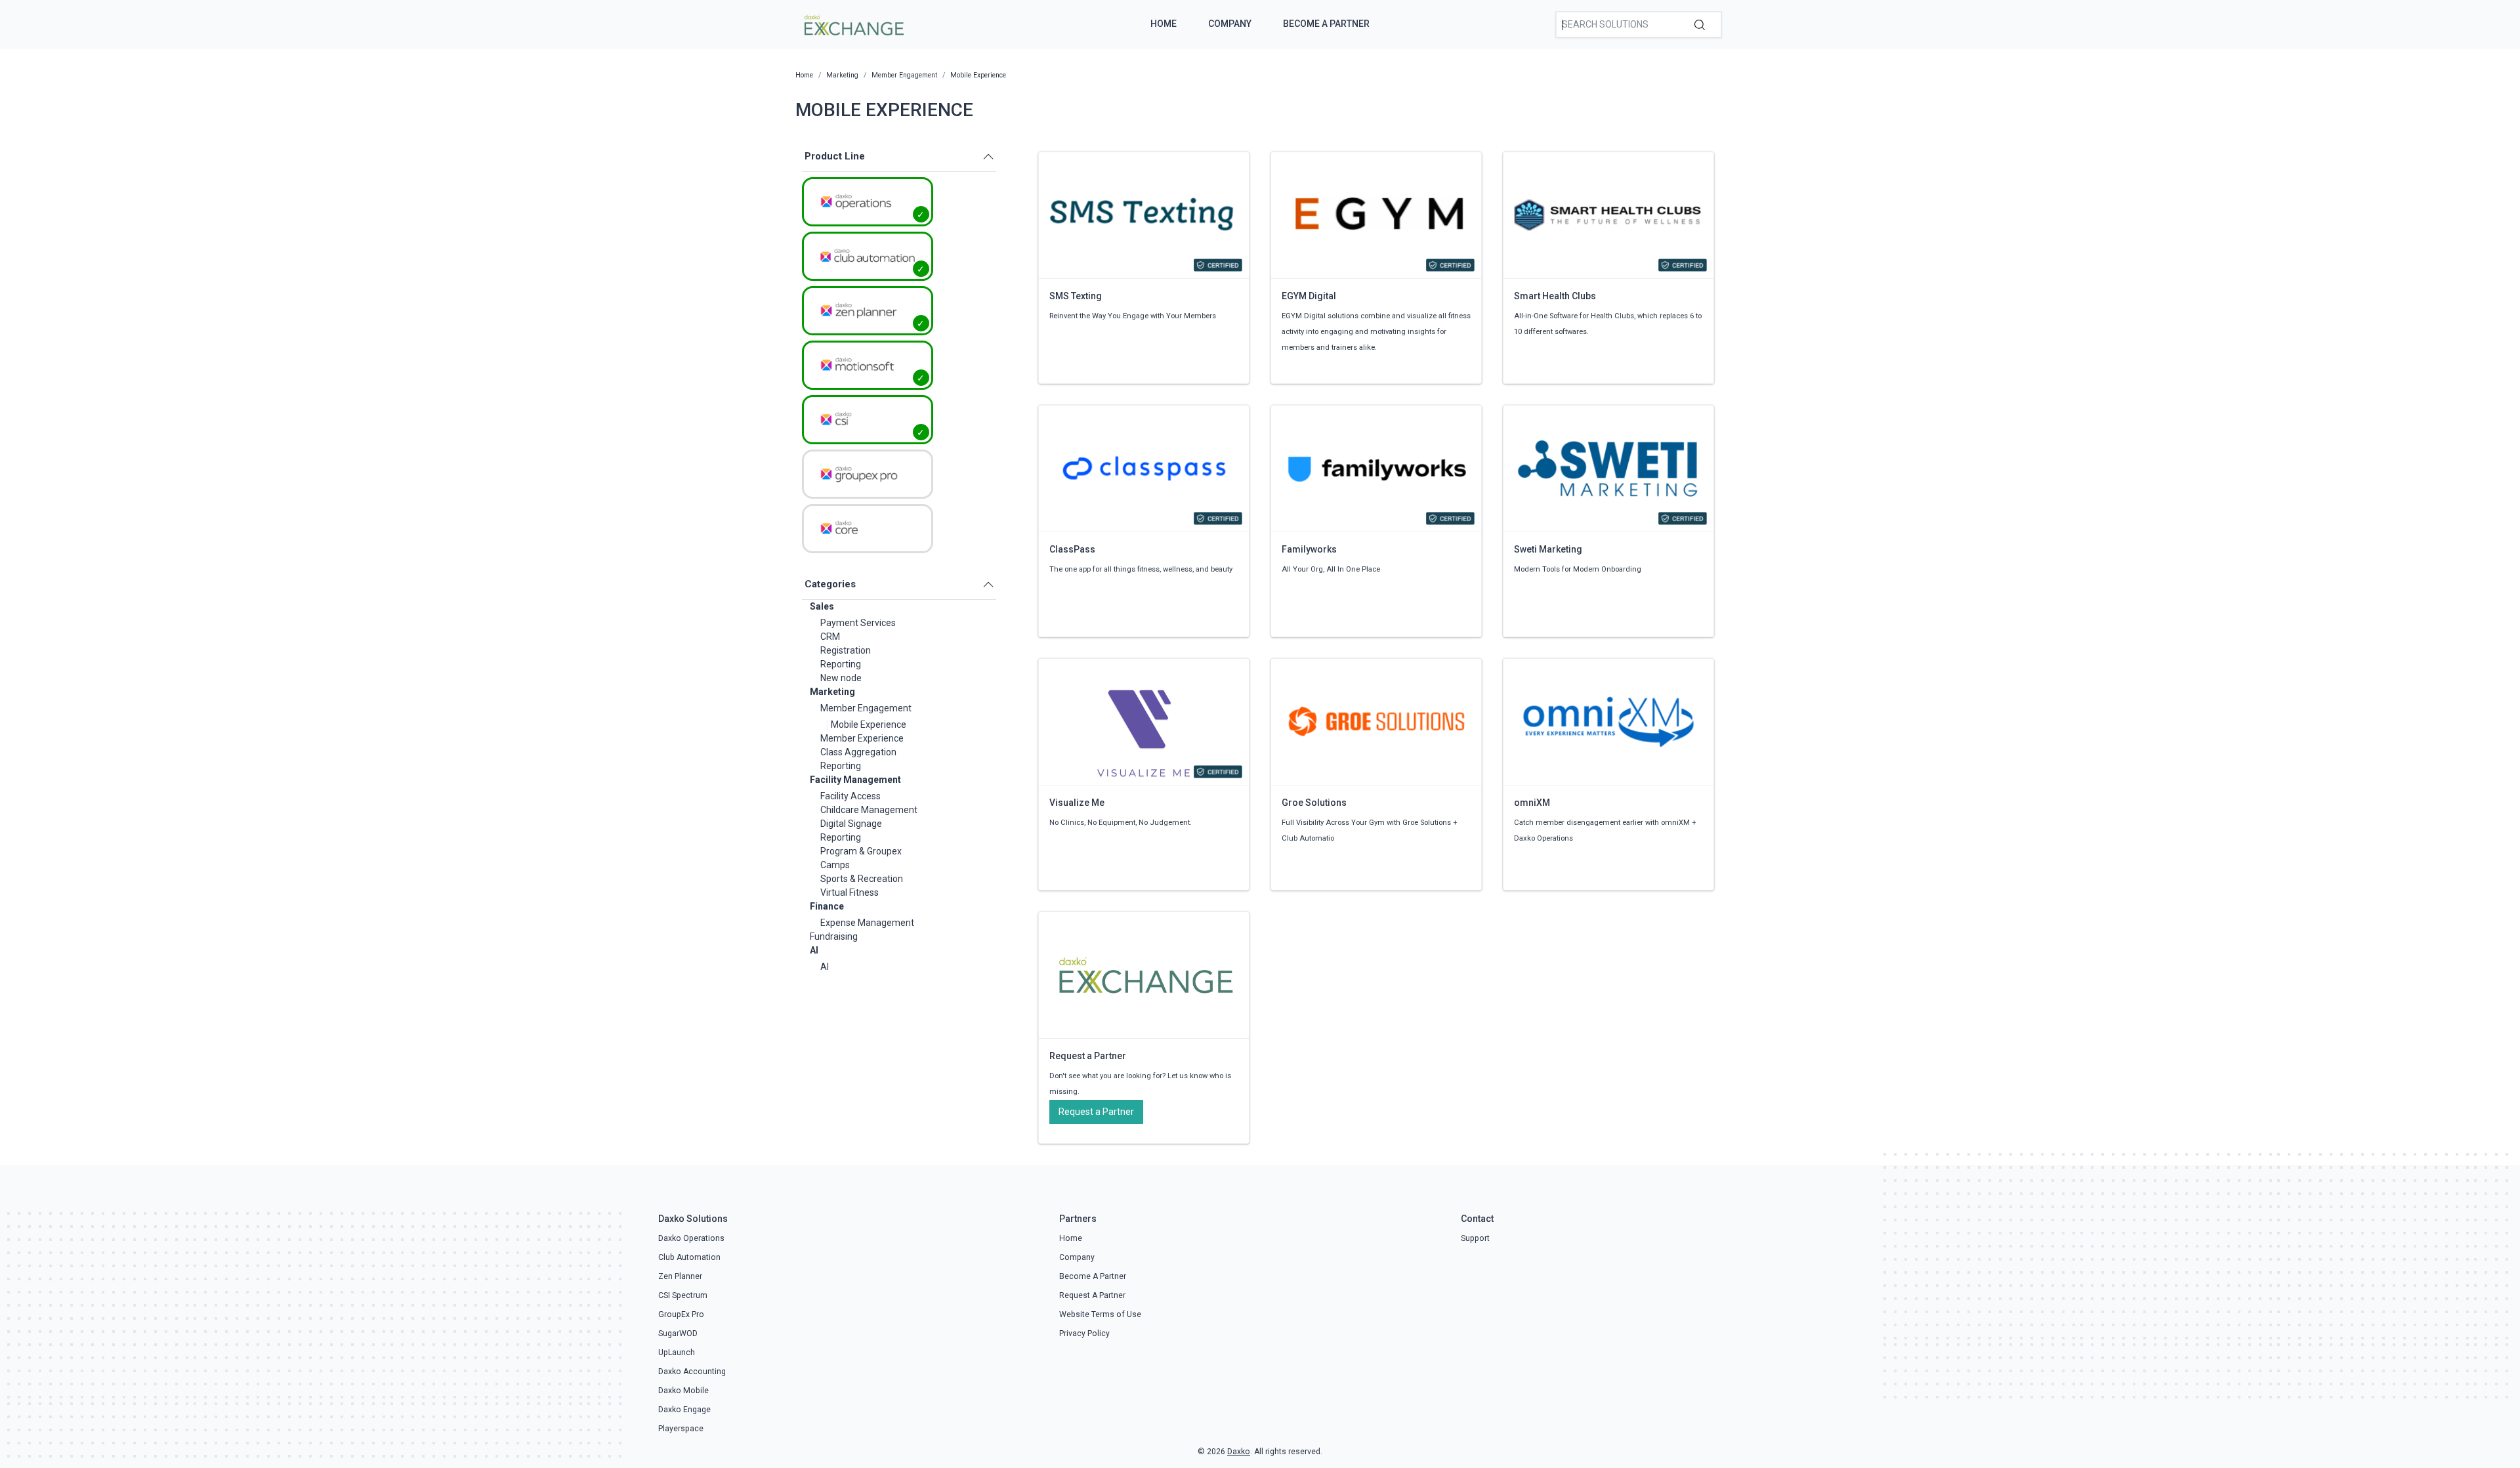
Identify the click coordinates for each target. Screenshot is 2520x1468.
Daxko (1239, 1452)
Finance (827, 906)
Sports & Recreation (862, 879)
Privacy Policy (1084, 1333)
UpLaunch (677, 1353)
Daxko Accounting (692, 1372)
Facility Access (850, 796)
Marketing (832, 692)
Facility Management (855, 780)
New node (841, 678)
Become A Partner (1326, 24)
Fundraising (834, 936)
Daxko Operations (691, 1238)
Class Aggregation (858, 752)
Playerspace (681, 1429)
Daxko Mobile (683, 1391)
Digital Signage (851, 824)
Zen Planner (680, 1276)
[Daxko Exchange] (853, 24)
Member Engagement (866, 708)
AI (814, 950)
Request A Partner (1092, 1295)
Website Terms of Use (1100, 1314)
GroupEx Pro (681, 1314)
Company (1230, 24)
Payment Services (858, 623)
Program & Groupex (861, 851)
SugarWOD (678, 1333)
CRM (830, 637)
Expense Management (867, 923)
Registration (846, 650)
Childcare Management (869, 810)
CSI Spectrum (683, 1295)
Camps (835, 865)
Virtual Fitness (850, 892)
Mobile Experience (869, 724)
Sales (822, 606)
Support (1475, 1238)
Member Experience (862, 738)
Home (1164, 24)
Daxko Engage (684, 1410)
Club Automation (689, 1257)
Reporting (841, 664)
